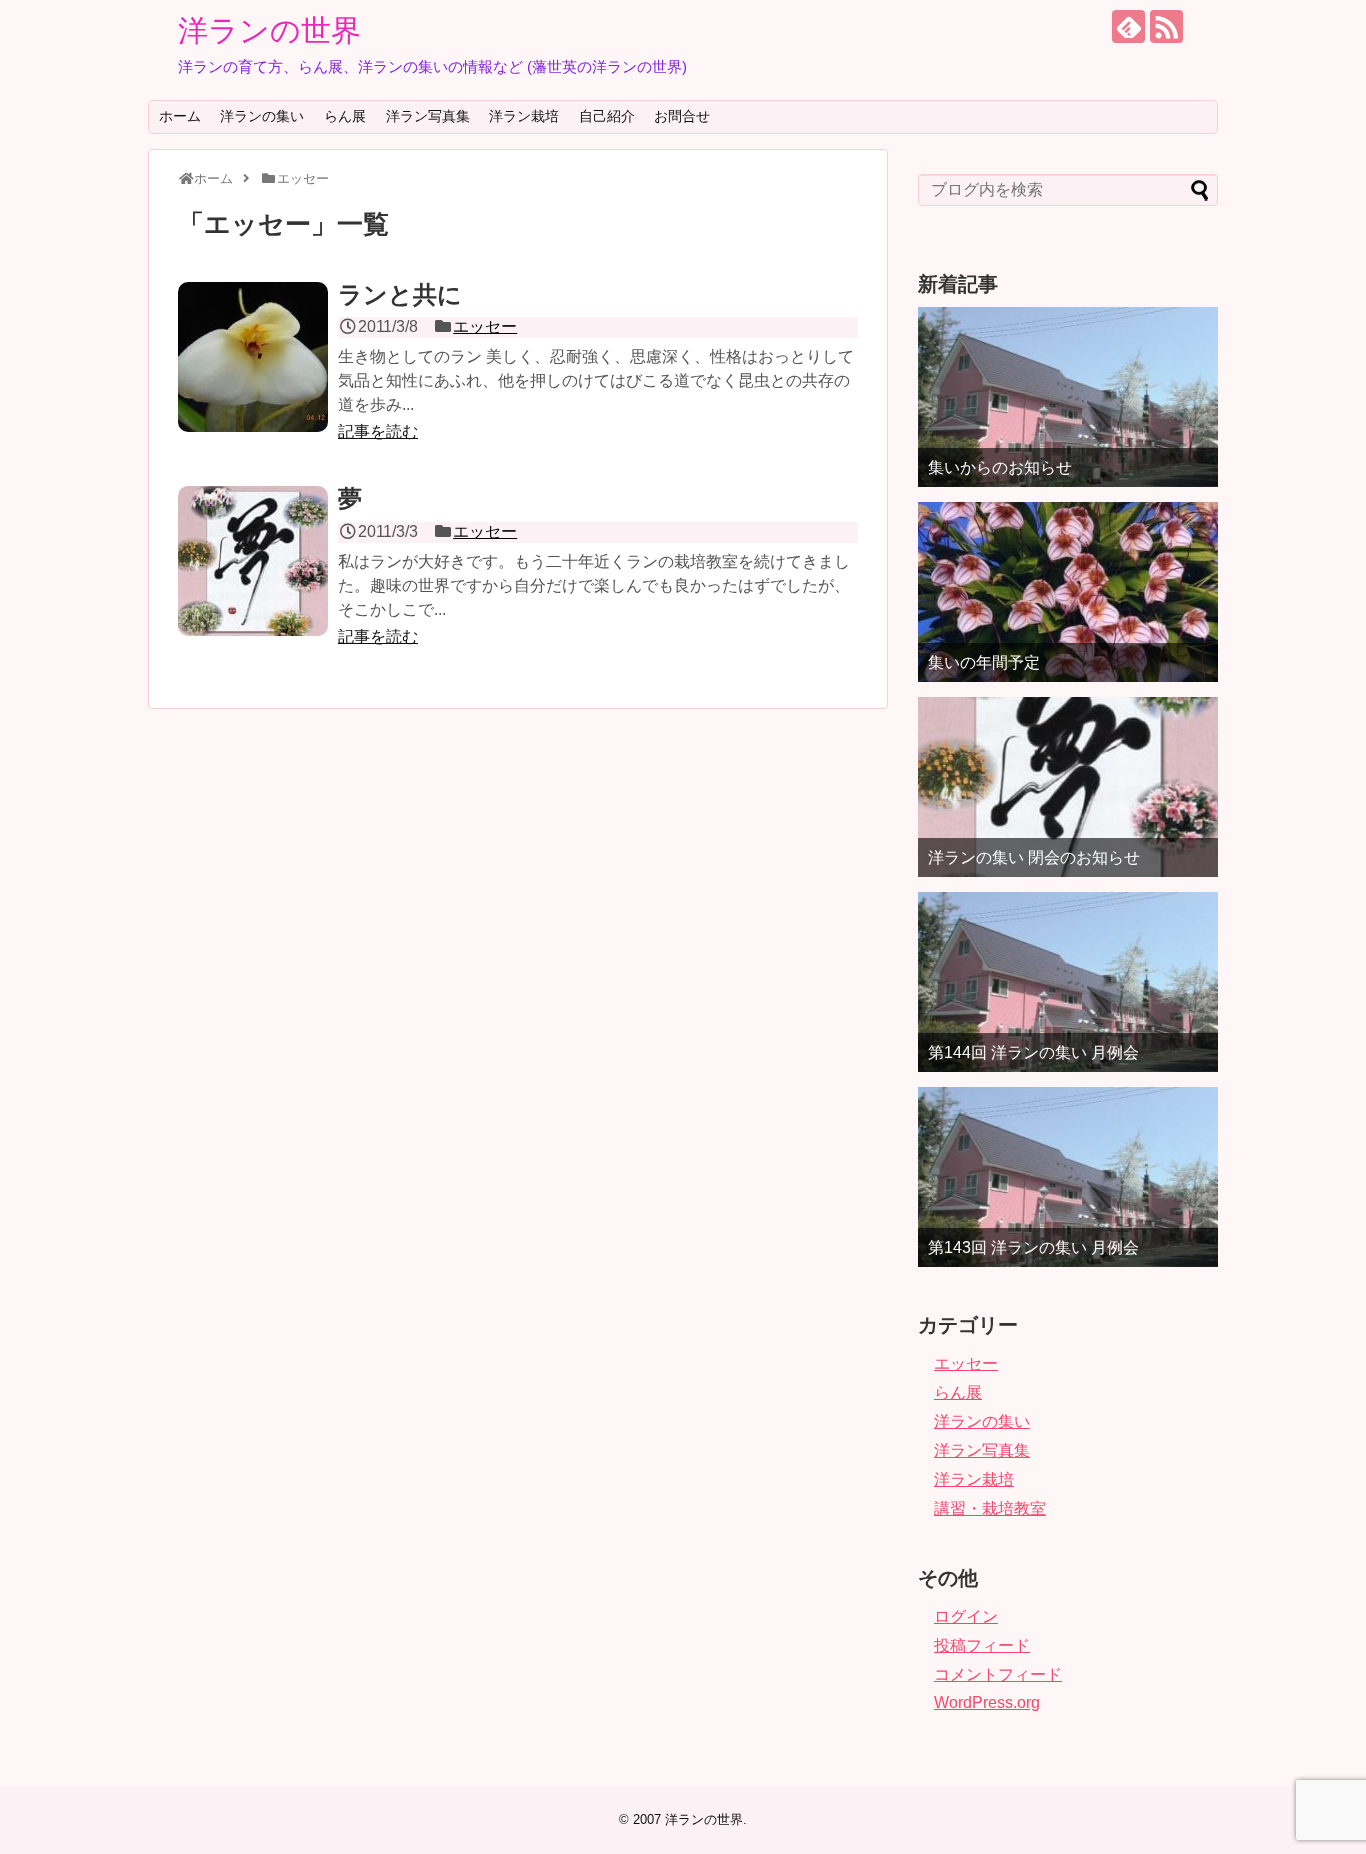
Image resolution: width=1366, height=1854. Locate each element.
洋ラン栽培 (524, 116)
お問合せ (682, 116)
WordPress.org (987, 1702)
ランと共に (400, 294)
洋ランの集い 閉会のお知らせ (1034, 857)
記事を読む (378, 431)
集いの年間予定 (984, 662)
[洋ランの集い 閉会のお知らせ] (1068, 787)
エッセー (485, 326)
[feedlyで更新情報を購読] (1128, 26)
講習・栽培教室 (990, 1508)
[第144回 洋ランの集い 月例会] (1068, 982)
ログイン (966, 1616)
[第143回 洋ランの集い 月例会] (1068, 1177)
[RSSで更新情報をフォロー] (1166, 26)
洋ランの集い (262, 116)
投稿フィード (982, 1645)
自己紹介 (607, 116)
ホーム (180, 116)
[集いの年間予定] (1068, 592)
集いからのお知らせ (1000, 467)
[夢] (253, 561)
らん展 (345, 116)
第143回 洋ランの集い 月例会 (1033, 1247)
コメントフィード (998, 1674)
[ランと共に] (253, 357)
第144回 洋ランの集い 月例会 (1033, 1052)
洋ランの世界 (269, 30)
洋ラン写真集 (428, 116)
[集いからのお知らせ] (1068, 397)
